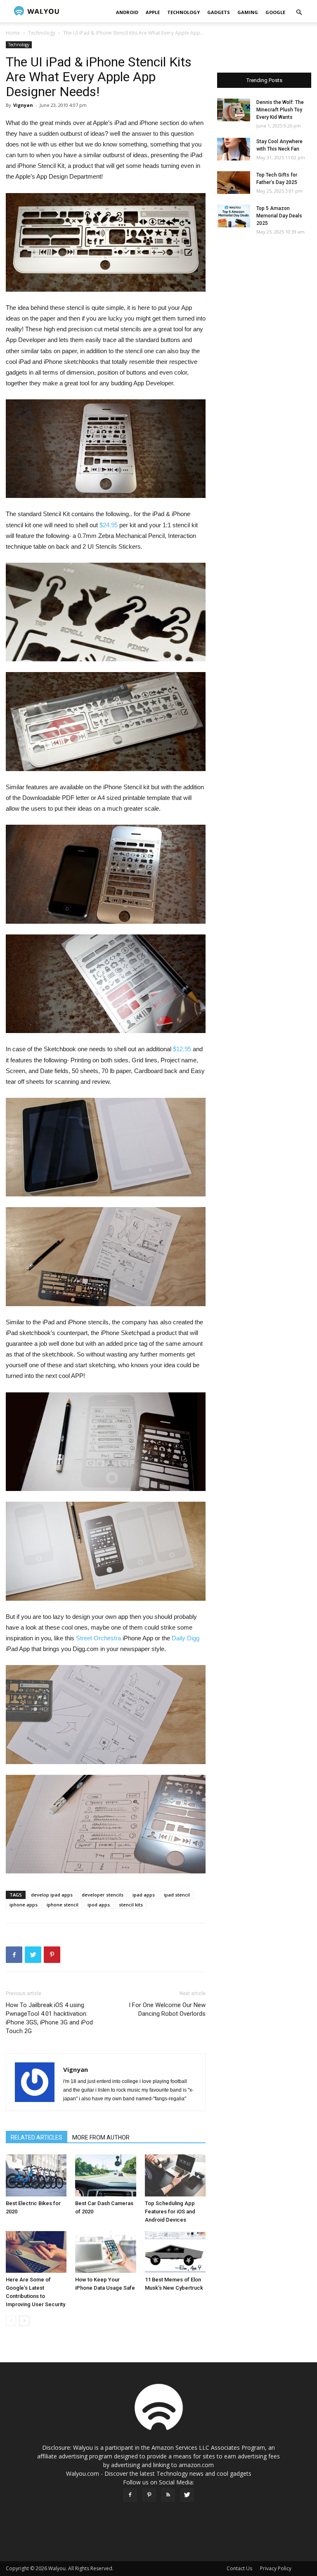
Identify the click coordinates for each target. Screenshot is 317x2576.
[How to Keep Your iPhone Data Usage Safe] (105, 2252)
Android (127, 12)
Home (13, 33)
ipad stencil (177, 1895)
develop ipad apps (52, 1895)
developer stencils (103, 1895)
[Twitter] (187, 2495)
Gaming (248, 12)
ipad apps (144, 1895)
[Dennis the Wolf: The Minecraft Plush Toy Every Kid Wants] (234, 110)
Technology (183, 12)
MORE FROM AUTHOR (101, 2137)
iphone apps (24, 1905)
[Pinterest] (149, 2495)
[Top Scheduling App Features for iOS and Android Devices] (175, 2175)
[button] (299, 13)
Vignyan (23, 105)
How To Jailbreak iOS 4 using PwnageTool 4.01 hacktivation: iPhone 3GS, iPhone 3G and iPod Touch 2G (49, 2018)
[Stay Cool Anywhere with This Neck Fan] (234, 149)
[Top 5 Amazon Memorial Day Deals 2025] (234, 216)
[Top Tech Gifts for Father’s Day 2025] (234, 183)
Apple (153, 12)
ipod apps (99, 1905)
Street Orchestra (98, 1638)
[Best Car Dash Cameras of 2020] (105, 2175)
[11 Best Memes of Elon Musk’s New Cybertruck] (175, 2252)
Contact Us (239, 2568)
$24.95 (109, 525)
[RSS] (168, 2495)
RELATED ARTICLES (37, 2137)
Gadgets (219, 12)
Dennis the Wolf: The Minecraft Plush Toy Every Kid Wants (280, 110)
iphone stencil (63, 1905)
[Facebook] (130, 2495)
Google (275, 12)
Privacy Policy (276, 2568)
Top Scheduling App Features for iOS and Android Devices (170, 2212)
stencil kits (131, 1905)
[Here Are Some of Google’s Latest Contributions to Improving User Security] (36, 2252)
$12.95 (182, 1049)
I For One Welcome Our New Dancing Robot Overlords (167, 2009)
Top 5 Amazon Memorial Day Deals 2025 (279, 216)
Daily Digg (186, 1638)
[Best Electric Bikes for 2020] (36, 2175)
